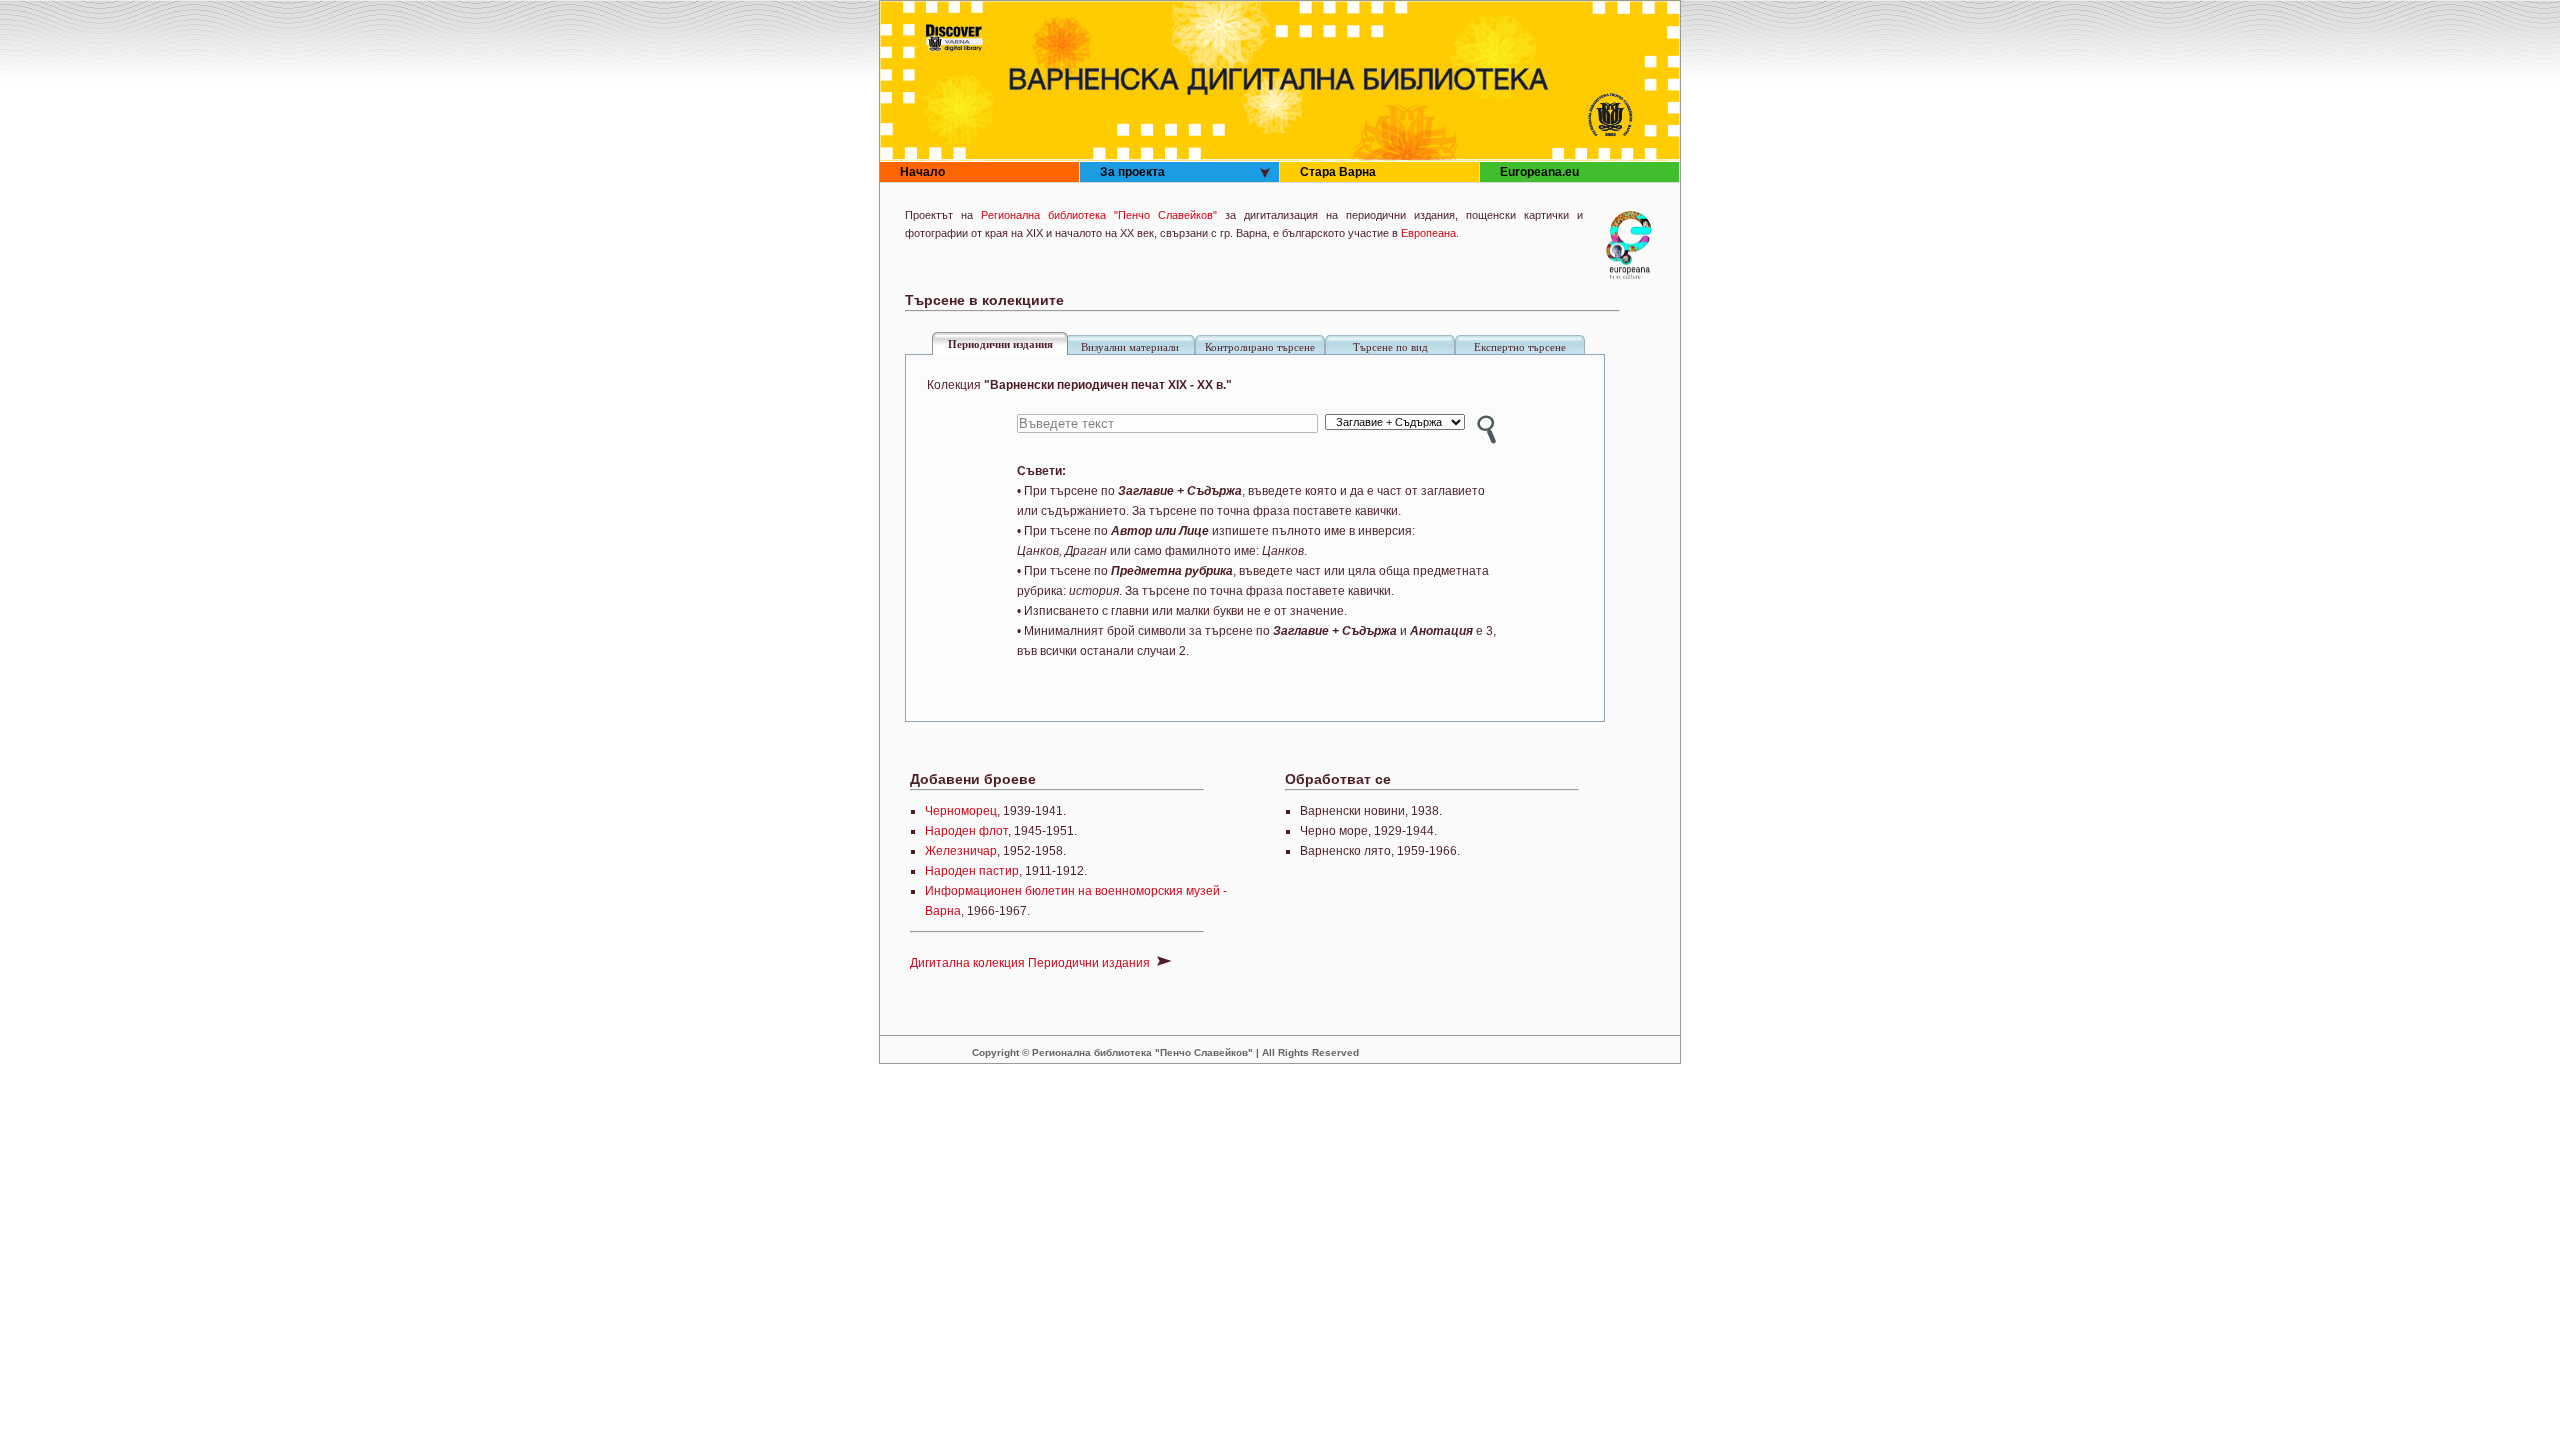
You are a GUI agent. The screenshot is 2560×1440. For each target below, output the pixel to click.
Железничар (961, 851)
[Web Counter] (1554, 1052)
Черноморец (961, 811)
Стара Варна (1338, 172)
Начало (922, 172)
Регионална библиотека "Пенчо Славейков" (1099, 215)
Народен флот (966, 831)
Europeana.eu (1539, 172)
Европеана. (1430, 233)
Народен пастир (972, 871)
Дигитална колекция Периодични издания (1031, 963)
